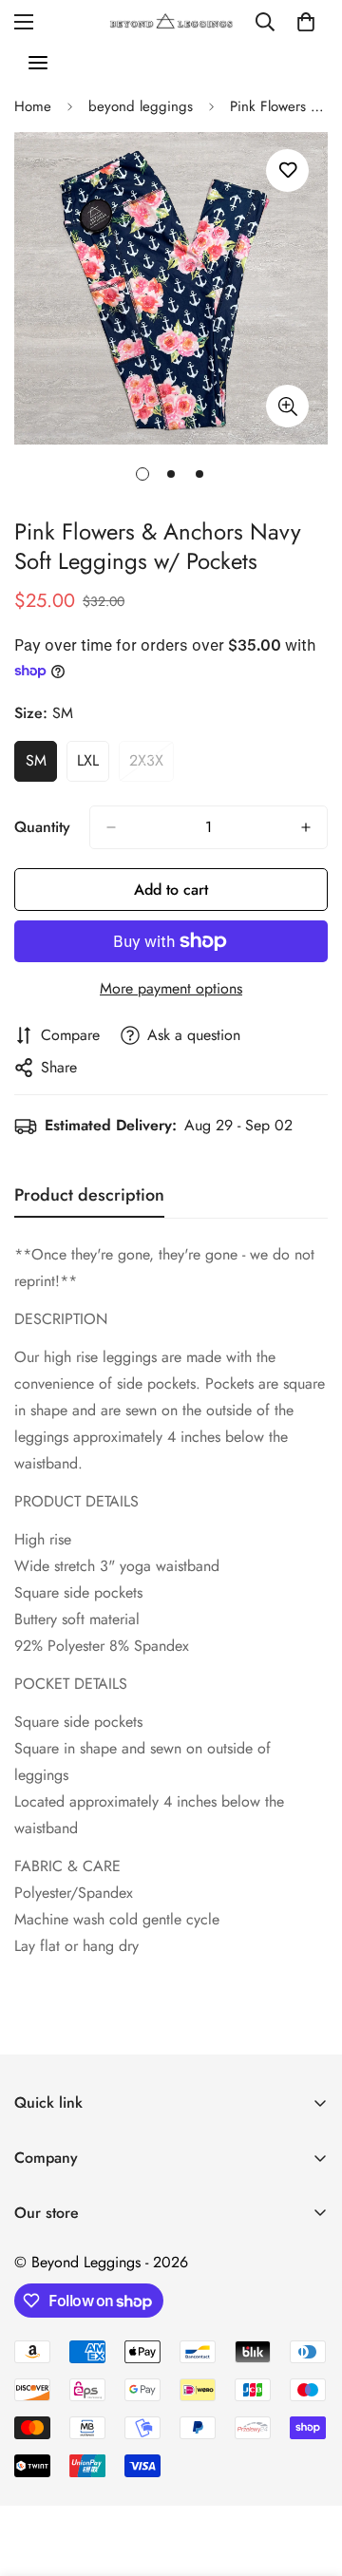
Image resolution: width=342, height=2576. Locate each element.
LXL (93, 766)
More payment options (171, 988)
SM (41, 766)
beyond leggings (141, 106)
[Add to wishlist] (287, 170)
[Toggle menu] (38, 63)
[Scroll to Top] (308, 2475)
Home (33, 106)
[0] (306, 22)
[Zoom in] (287, 406)
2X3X (152, 766)
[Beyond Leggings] (171, 22)
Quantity (42, 827)
